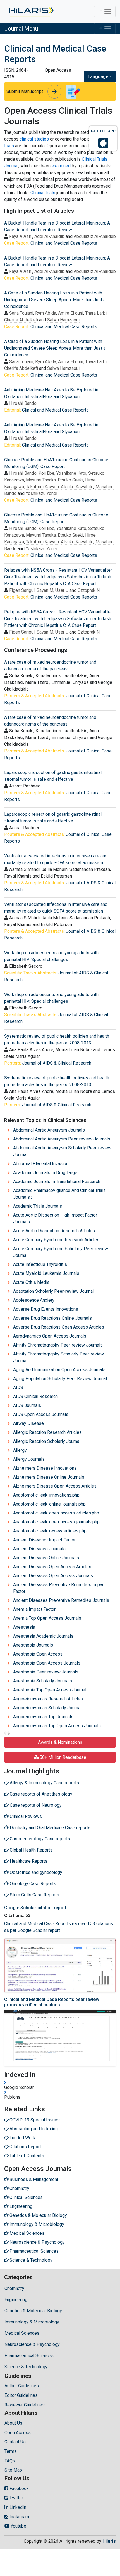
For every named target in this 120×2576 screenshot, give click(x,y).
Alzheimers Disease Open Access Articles (55, 1486)
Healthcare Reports (28, 1861)
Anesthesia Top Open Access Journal (50, 1690)
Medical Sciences (22, 2333)
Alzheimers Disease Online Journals (49, 1477)
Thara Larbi (96, 313)
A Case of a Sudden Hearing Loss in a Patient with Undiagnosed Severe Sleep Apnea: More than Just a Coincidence (55, 300)
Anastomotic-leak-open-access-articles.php (56, 1513)
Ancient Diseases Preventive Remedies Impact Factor (59, 1588)
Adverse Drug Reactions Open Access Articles (59, 1327)
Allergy (20, 1450)
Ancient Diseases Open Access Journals (53, 1576)
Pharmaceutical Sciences (29, 2356)
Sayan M (45, 590)
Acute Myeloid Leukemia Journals (46, 1273)
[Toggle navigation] (105, 11)
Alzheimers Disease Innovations (45, 1468)
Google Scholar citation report (35, 1908)
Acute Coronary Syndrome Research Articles (56, 1240)
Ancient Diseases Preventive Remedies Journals (61, 1600)
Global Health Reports (31, 1850)
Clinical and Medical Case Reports (64, 243)
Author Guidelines (22, 2386)
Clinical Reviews (25, 1816)
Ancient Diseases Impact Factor (44, 1540)
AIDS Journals (27, 1405)
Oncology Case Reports (32, 1884)
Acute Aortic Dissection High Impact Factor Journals (55, 1218)
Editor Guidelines (21, 2395)
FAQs (10, 2461)
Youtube (18, 2526)
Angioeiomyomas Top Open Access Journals (57, 1726)
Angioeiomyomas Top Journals (43, 1717)
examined (61, 166)
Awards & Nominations (60, 1742)
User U (62, 590)
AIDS (18, 1388)
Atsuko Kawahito (77, 487)
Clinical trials (43, 193)
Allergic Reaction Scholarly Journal (47, 1441)
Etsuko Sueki (70, 480)
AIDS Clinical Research (35, 1396)
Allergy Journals (29, 1459)
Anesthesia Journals (33, 1645)
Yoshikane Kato (71, 473)
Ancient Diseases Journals (39, 1549)
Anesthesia (24, 1627)
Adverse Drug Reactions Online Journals (52, 1318)
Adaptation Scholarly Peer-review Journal (53, 1291)
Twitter (16, 2498)
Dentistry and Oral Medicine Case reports (50, 1828)
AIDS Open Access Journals (41, 1414)
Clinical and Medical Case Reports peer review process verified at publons (52, 2002)
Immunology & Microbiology (32, 2322)
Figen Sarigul (22, 590)
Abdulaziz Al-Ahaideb (95, 236)
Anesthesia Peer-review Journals (46, 1672)
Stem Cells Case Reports (34, 1895)
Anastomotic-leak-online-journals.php (49, 1504)
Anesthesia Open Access (38, 1654)
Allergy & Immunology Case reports (44, 1783)
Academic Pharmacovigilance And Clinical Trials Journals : (59, 1194)
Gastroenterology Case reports (39, 1839)
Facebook (19, 2489)
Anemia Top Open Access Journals (47, 1618)
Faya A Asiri (21, 236)
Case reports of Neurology (35, 1805)
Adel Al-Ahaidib (49, 236)
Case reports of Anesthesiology (40, 1794)
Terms (11, 2451)
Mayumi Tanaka (41, 480)
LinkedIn (17, 2507)
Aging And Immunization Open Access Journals (59, 1370)
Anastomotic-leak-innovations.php (46, 1495)
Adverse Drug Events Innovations (46, 1309)
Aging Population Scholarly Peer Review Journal (60, 1379)
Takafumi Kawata (42, 487)
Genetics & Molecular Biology (33, 2311)
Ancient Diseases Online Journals (46, 1558)
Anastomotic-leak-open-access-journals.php (56, 1522)
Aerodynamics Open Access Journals (50, 1336)
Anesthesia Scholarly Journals (43, 1681)
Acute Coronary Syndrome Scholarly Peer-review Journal (61, 1252)
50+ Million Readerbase (62, 1757)
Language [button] (98, 77)
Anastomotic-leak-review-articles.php (50, 1531)
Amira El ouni (71, 313)
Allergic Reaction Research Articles (47, 1432)
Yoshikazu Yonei (41, 493)
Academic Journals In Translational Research (57, 1181)
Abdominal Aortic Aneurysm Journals (49, 1130)
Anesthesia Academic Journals (43, 1636)
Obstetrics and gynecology (35, 1872)
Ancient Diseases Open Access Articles (52, 1567)
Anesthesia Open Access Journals (47, 1663)
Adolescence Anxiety (34, 1300)
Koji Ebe (46, 473)
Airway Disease (28, 1423)
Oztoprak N (89, 590)
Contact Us (15, 2442)
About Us (13, 2423)
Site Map (13, 2470)
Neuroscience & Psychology (32, 2344)
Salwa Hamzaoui (63, 320)
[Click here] (31, 11)
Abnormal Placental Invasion (41, 1164)
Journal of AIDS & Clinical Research (57, 1063)
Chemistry (14, 2288)
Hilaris (109, 2541)
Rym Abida (46, 313)
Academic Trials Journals (38, 1206)
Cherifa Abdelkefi (21, 320)
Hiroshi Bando (23, 403)
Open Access (18, 2433)
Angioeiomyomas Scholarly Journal (47, 1708)
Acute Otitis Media (31, 1282)
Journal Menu (21, 29)
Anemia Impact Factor (34, 1609)
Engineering (16, 2300)
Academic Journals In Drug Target (46, 1173)
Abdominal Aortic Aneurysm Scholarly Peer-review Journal (62, 1151)
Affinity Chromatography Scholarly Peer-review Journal (58, 1357)
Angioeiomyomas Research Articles (48, 1699)
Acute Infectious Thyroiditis (40, 1264)
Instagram (19, 2517)
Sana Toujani (21, 313)
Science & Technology (26, 2367)
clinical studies (34, 139)
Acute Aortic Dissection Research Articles (54, 1231)
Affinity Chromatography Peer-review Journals (58, 1345)
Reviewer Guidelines (25, 2405)
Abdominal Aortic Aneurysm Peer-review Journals (62, 1139)
